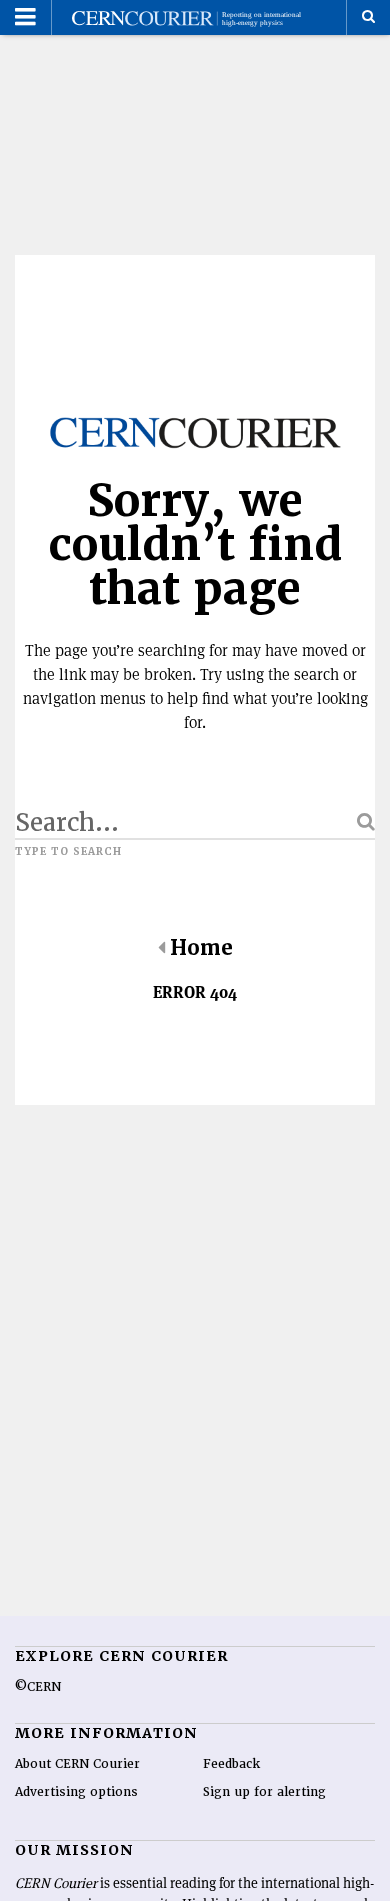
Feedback (231, 1764)
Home (201, 948)
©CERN (38, 1687)
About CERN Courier (77, 1764)
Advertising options (76, 1792)
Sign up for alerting (264, 1792)
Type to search (68, 852)
